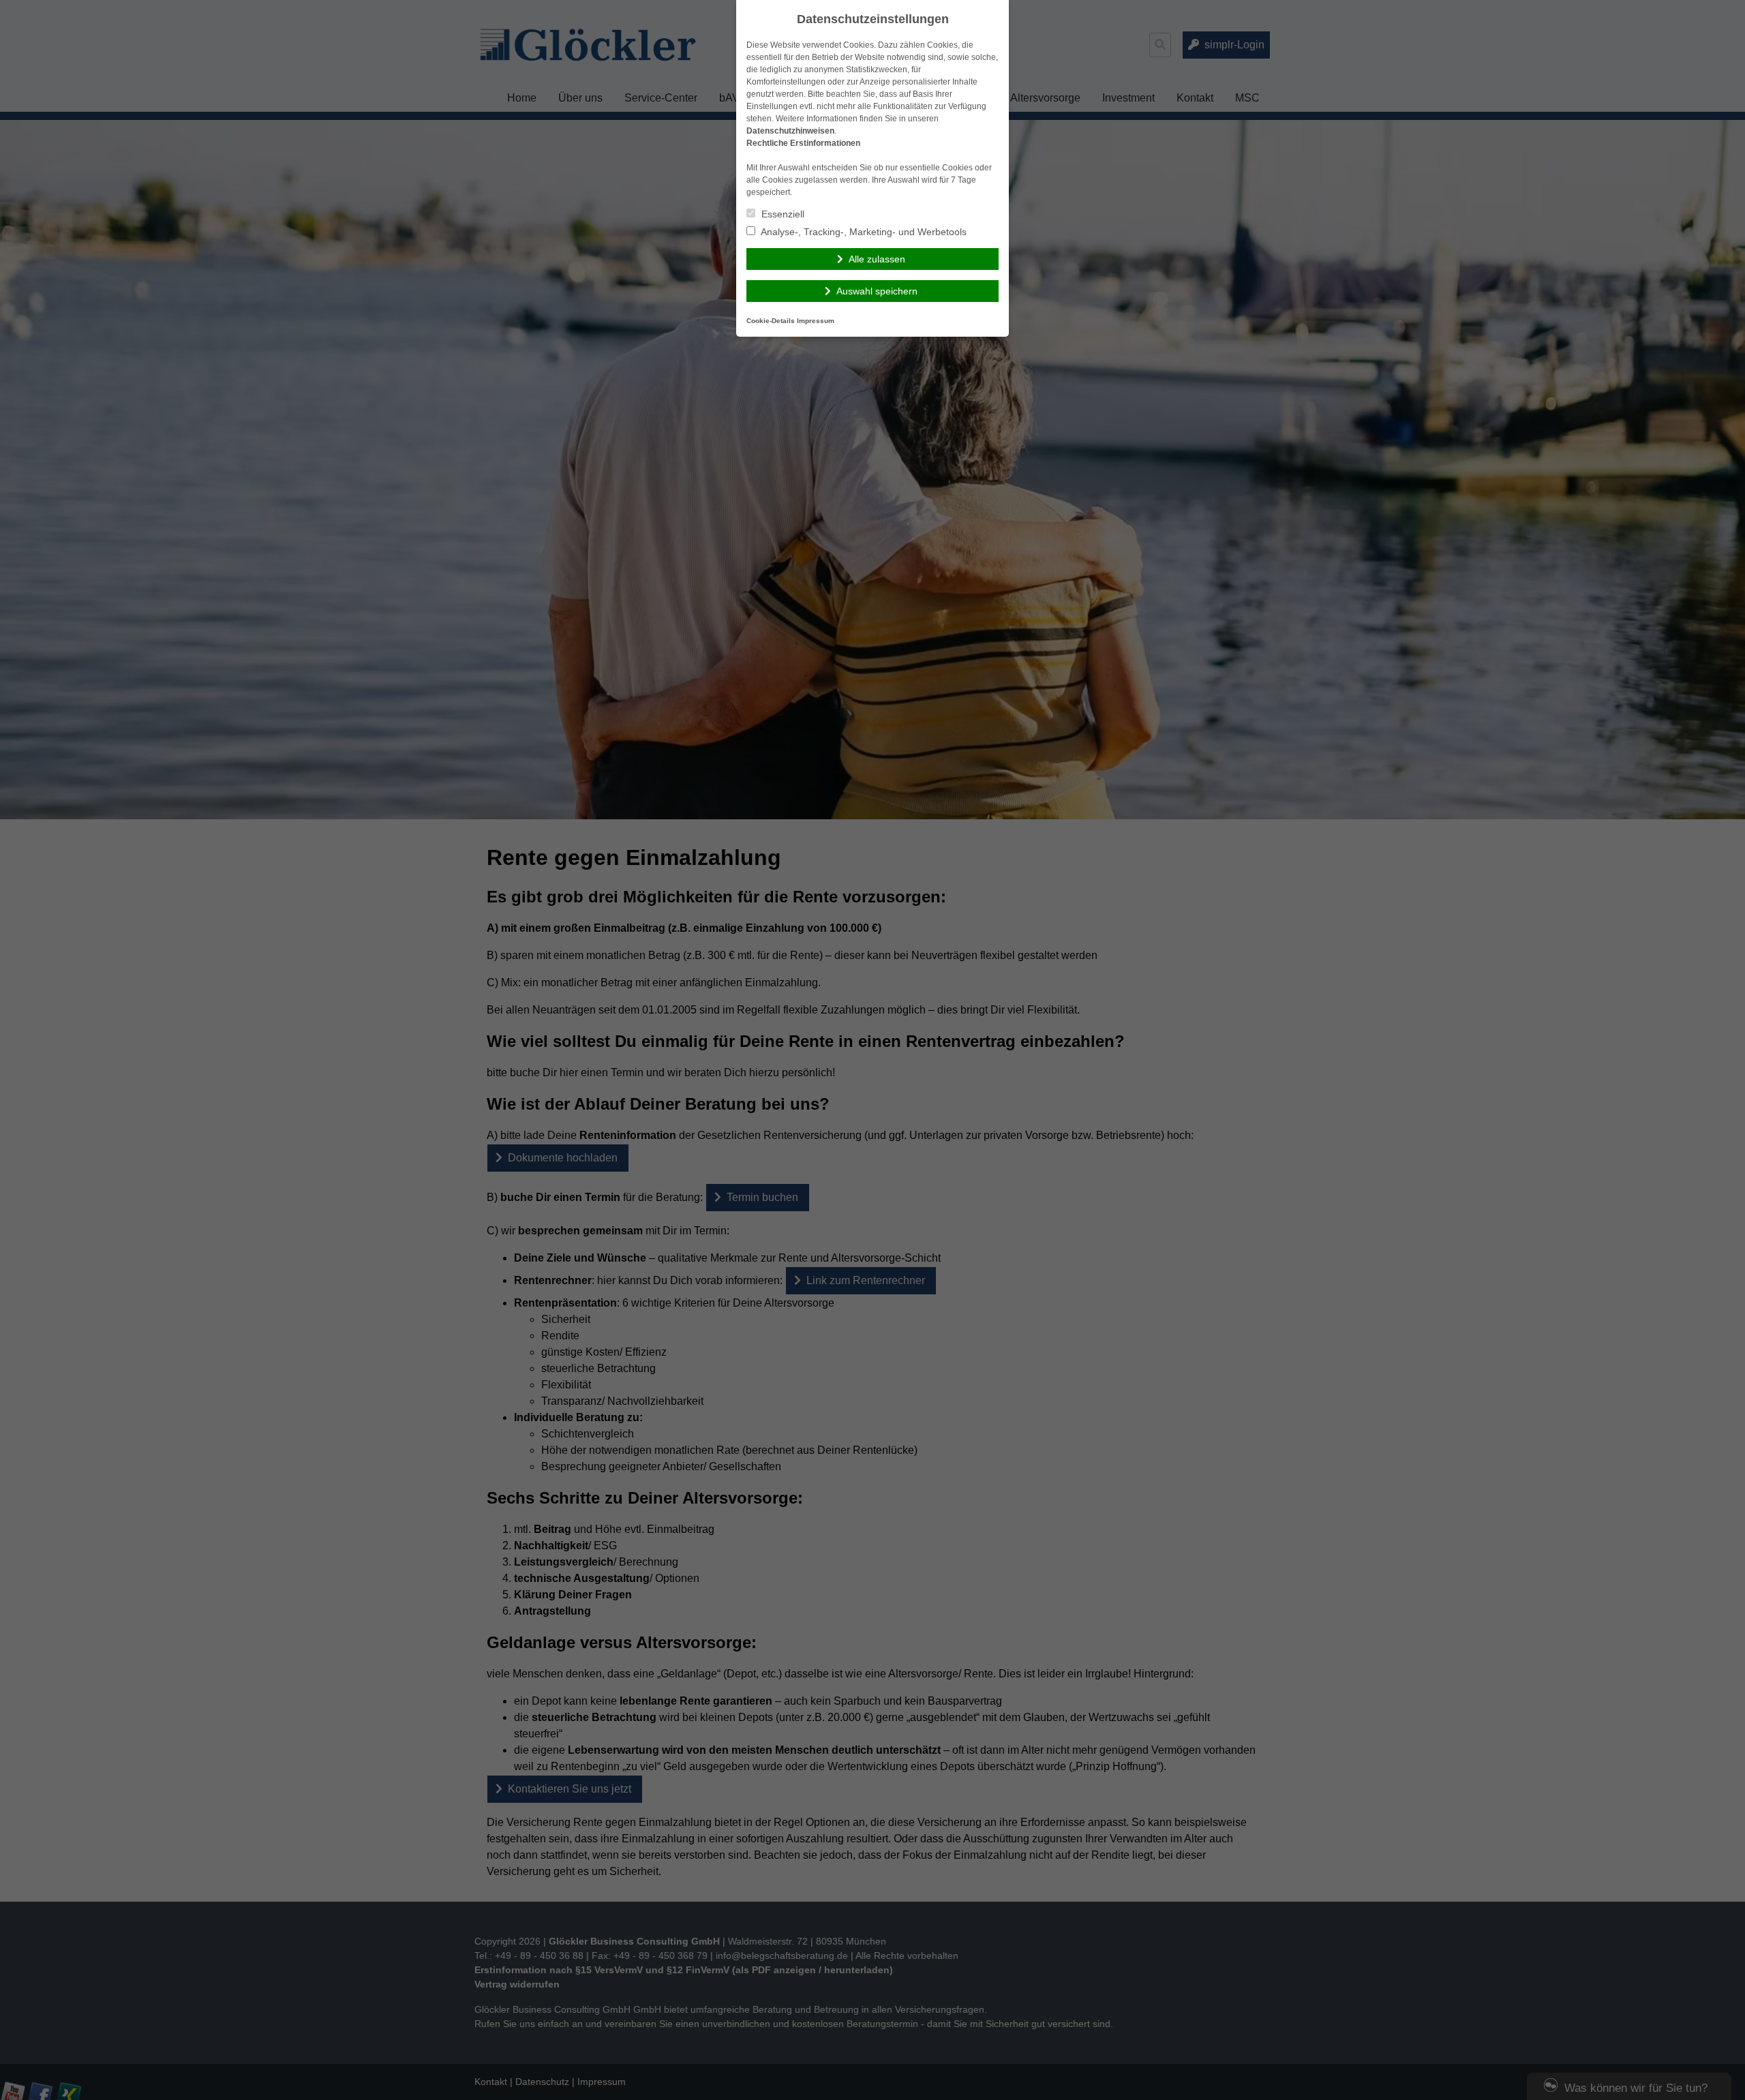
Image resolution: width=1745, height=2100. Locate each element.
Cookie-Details (771, 321)
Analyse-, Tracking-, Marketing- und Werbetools (863, 232)
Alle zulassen (877, 259)
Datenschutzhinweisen (790, 131)
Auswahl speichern (877, 291)
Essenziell (782, 214)
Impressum (816, 321)
